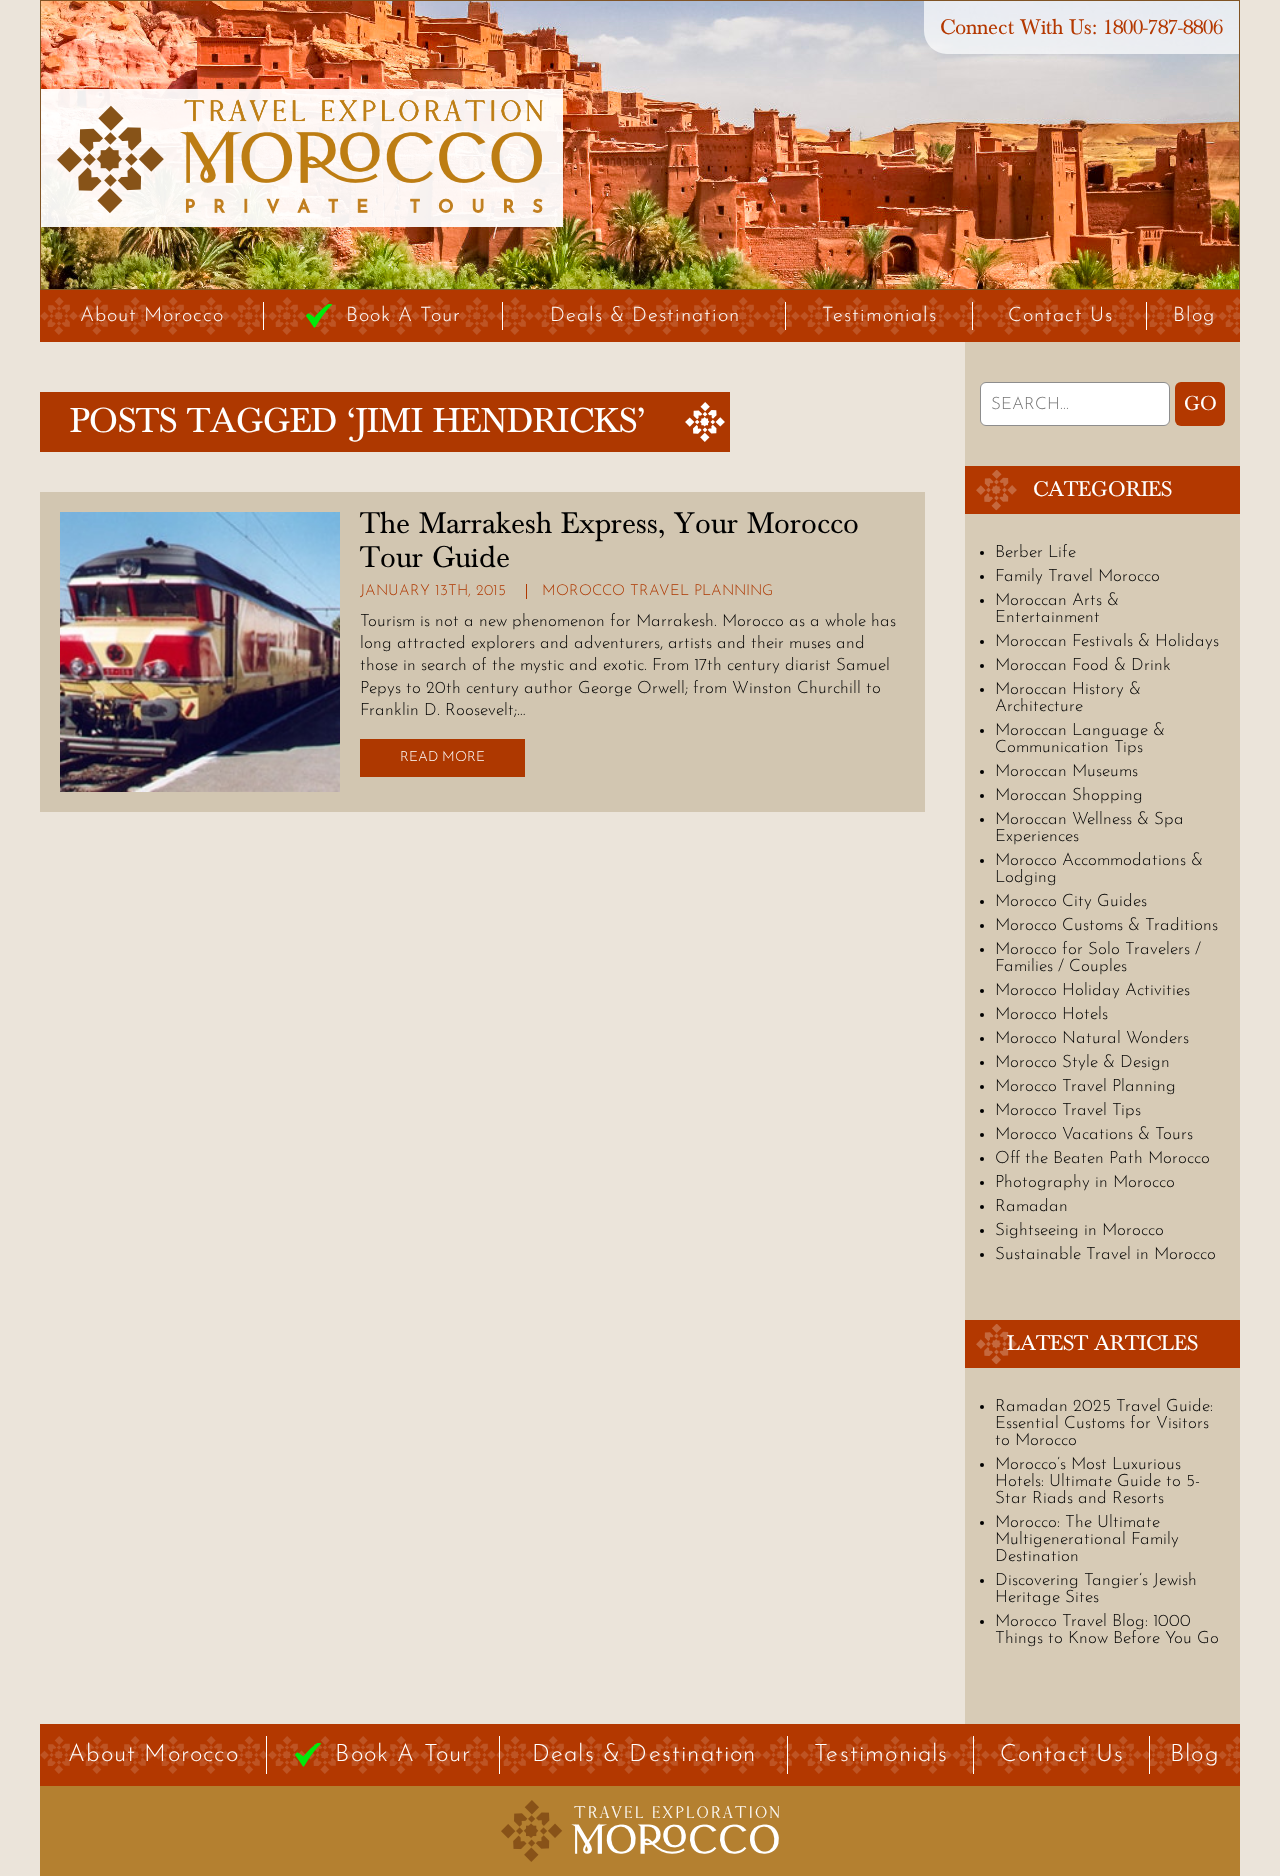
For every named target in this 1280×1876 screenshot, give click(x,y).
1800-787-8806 (1163, 27)
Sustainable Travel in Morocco (1105, 1254)
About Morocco (152, 316)
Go (1200, 404)
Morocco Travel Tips (1068, 1110)
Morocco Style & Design (1082, 1062)
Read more (442, 757)
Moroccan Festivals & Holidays (1107, 641)
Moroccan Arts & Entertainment (1057, 609)
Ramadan (1031, 1206)
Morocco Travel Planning (657, 591)
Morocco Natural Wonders (1092, 1038)
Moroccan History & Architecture (1068, 698)
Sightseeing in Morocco (1079, 1230)
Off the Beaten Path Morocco (1102, 1158)
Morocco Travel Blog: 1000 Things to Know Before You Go (1107, 1630)
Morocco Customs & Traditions (1106, 925)
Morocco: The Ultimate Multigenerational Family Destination (1087, 1539)
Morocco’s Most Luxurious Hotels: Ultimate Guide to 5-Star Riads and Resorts (1097, 1481)
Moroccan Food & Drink (1083, 665)
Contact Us (1060, 316)
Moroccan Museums (1066, 771)
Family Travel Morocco (1077, 576)
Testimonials (879, 316)
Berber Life (1035, 552)
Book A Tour (403, 316)
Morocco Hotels (1051, 1014)
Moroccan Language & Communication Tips (1080, 739)
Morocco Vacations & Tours (1094, 1134)
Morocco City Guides (1071, 901)
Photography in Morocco (1085, 1182)
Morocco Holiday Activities (1092, 990)
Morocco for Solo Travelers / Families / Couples (1098, 958)
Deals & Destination (645, 316)
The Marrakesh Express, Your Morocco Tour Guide (609, 541)
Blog (1194, 316)
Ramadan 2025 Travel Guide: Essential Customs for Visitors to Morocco (1104, 1423)
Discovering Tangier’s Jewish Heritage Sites (1096, 1589)
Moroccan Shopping (1069, 795)
